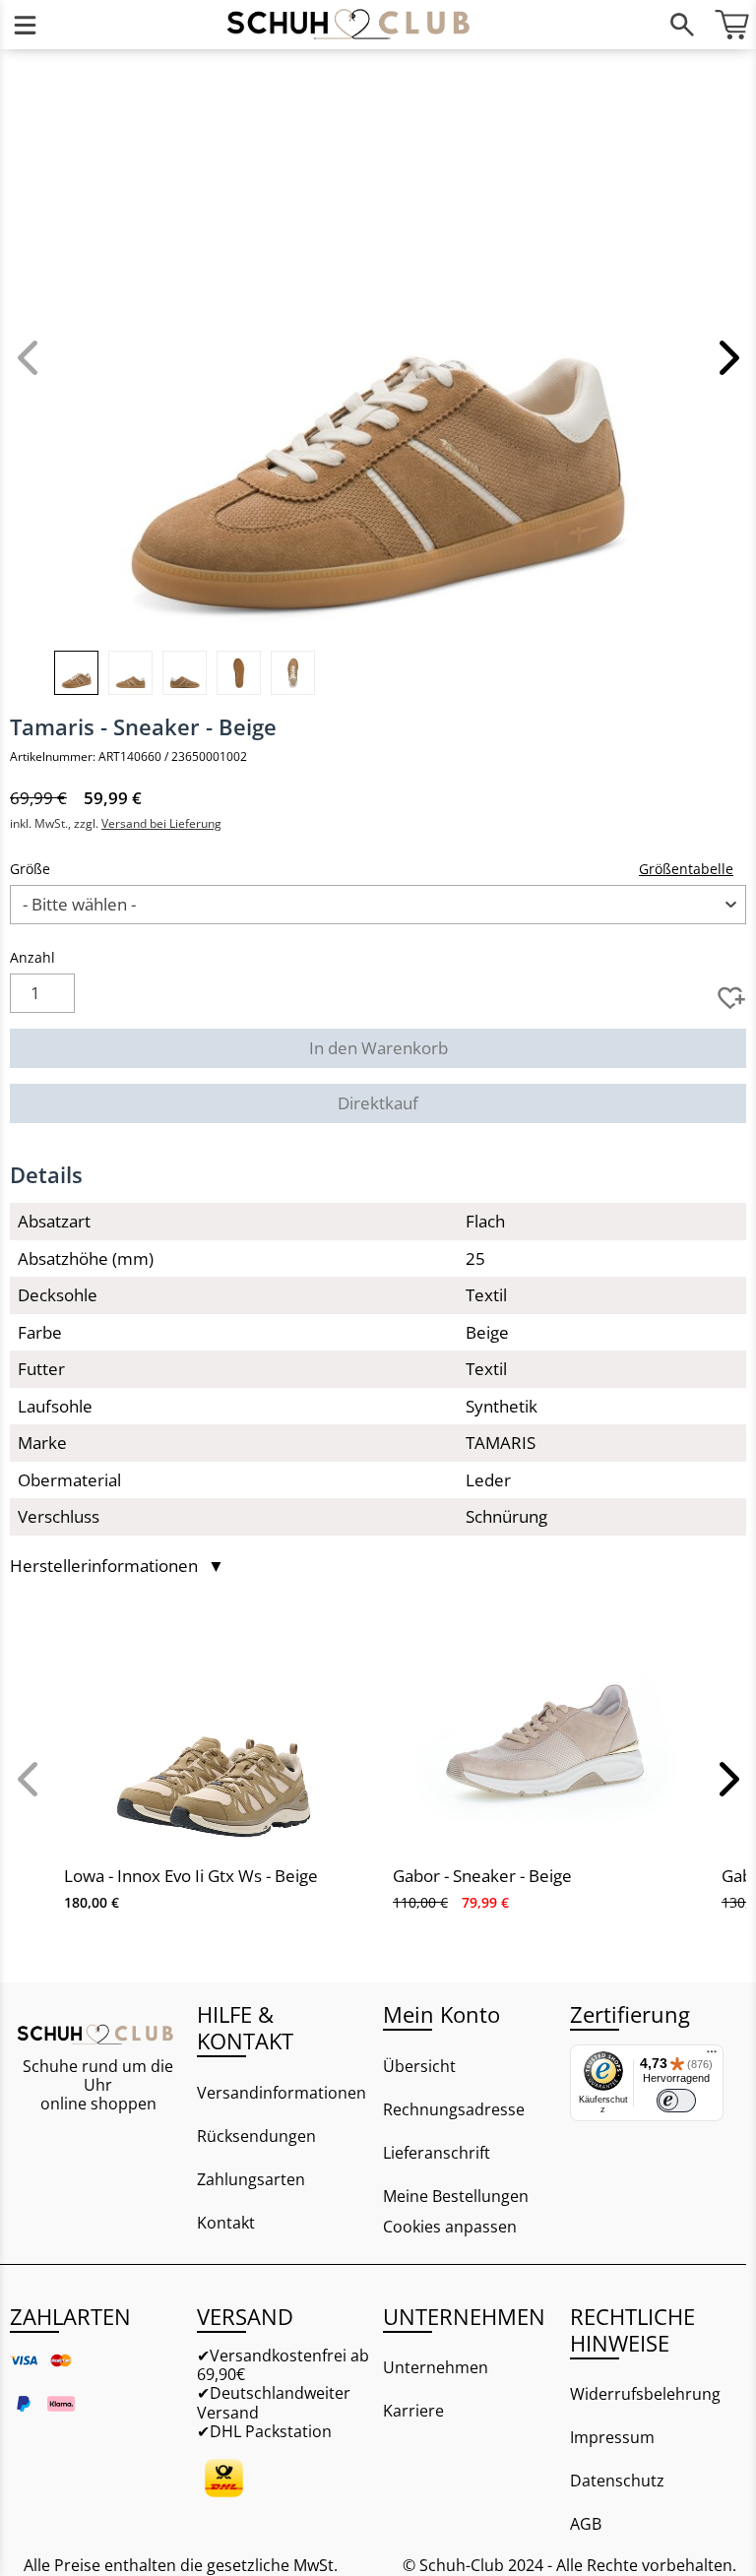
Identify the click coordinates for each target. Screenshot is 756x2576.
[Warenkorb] (731, 25)
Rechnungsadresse (454, 2109)
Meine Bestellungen (456, 2196)
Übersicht (419, 2066)
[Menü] (25, 25)
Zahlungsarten (251, 2179)
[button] (726, 357)
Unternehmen (436, 2367)
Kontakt (226, 2223)
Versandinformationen (282, 2093)
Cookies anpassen (450, 2227)
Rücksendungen (256, 2136)
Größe (30, 869)
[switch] (676, 2101)
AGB (586, 2524)
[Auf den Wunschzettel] (731, 998)
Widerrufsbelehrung (645, 2394)
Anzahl (32, 957)
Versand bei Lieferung (161, 823)
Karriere (413, 2411)
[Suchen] (682, 25)
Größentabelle (686, 869)
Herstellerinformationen (117, 1566)
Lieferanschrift (437, 2153)
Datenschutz (617, 2481)
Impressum (612, 2437)
